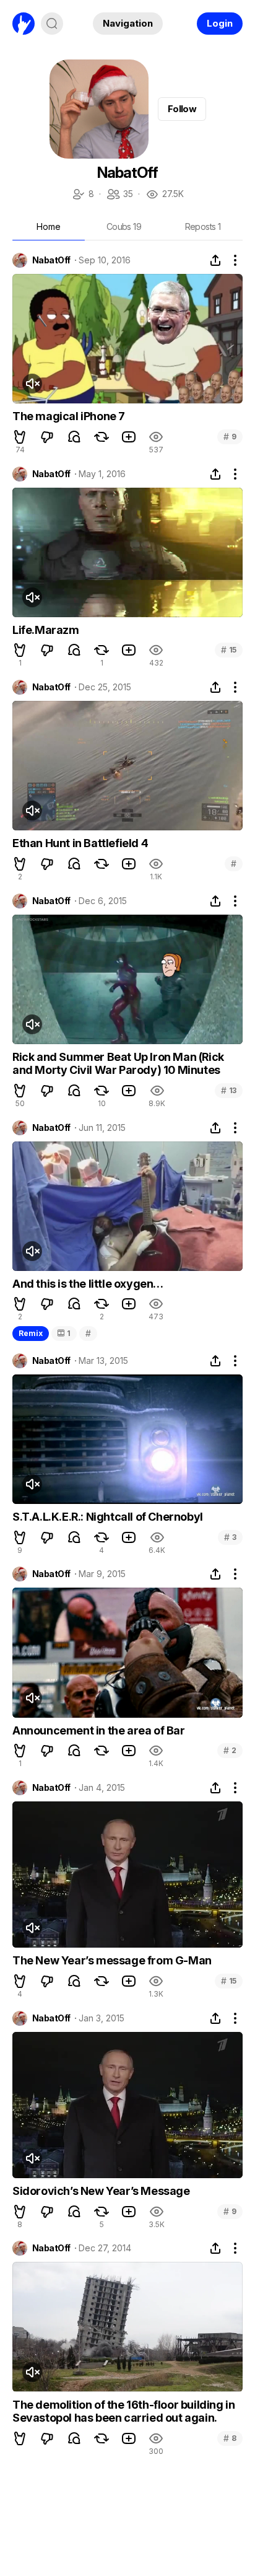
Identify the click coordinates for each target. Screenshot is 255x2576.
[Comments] (74, 437)
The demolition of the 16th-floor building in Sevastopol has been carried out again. (123, 2411)
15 (229, 650)
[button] (20, 437)
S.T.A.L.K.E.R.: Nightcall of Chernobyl (108, 1517)
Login (220, 23)
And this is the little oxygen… (88, 1284)
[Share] (215, 260)
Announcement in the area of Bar (99, 1730)
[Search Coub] (52, 24)
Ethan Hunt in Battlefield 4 (80, 843)
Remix (31, 1333)
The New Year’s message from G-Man (112, 1960)
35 (119, 195)
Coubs (124, 226)
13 (229, 1090)
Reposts (203, 226)
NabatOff (51, 260)
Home (49, 226)
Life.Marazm (46, 630)
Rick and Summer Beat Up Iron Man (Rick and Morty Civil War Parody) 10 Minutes (118, 1064)
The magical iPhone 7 (69, 416)
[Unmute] (32, 384)
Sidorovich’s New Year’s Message (101, 2191)
